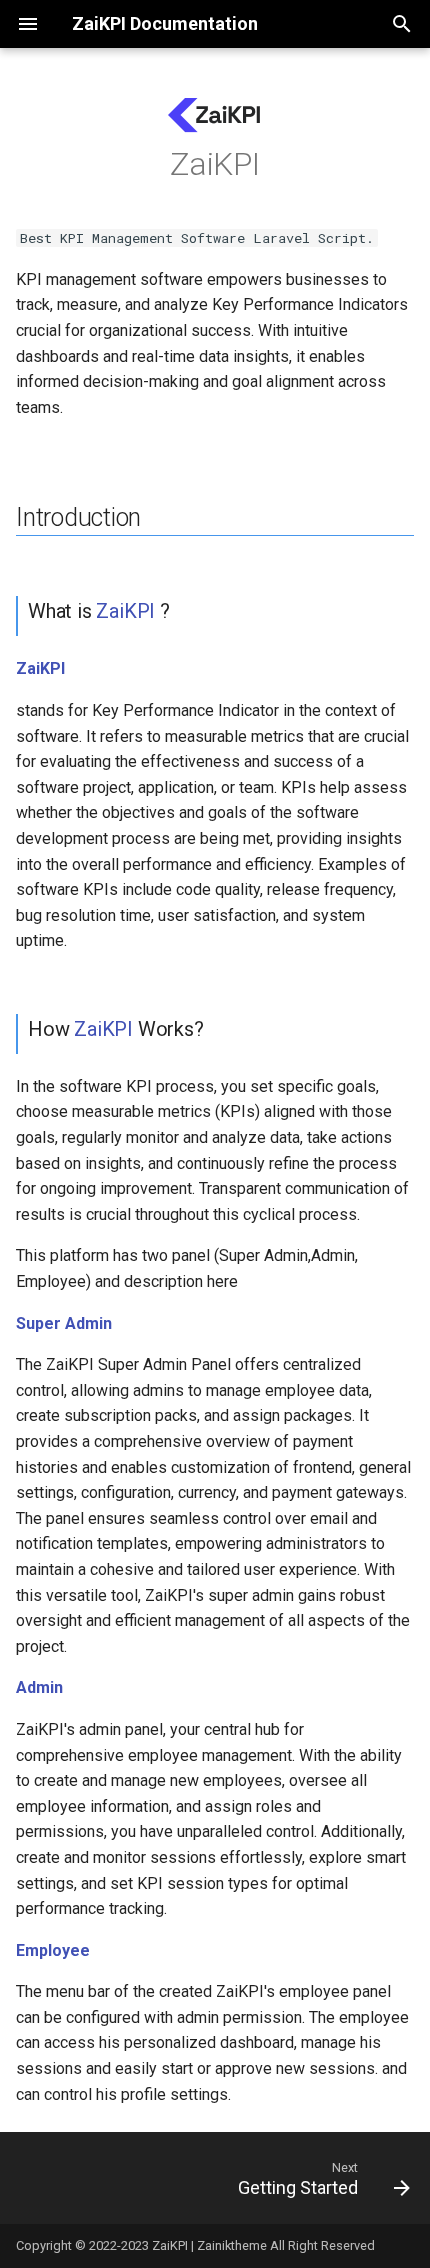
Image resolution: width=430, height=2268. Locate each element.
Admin (39, 1687)
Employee (53, 1950)
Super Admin (64, 1323)
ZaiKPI (125, 611)
